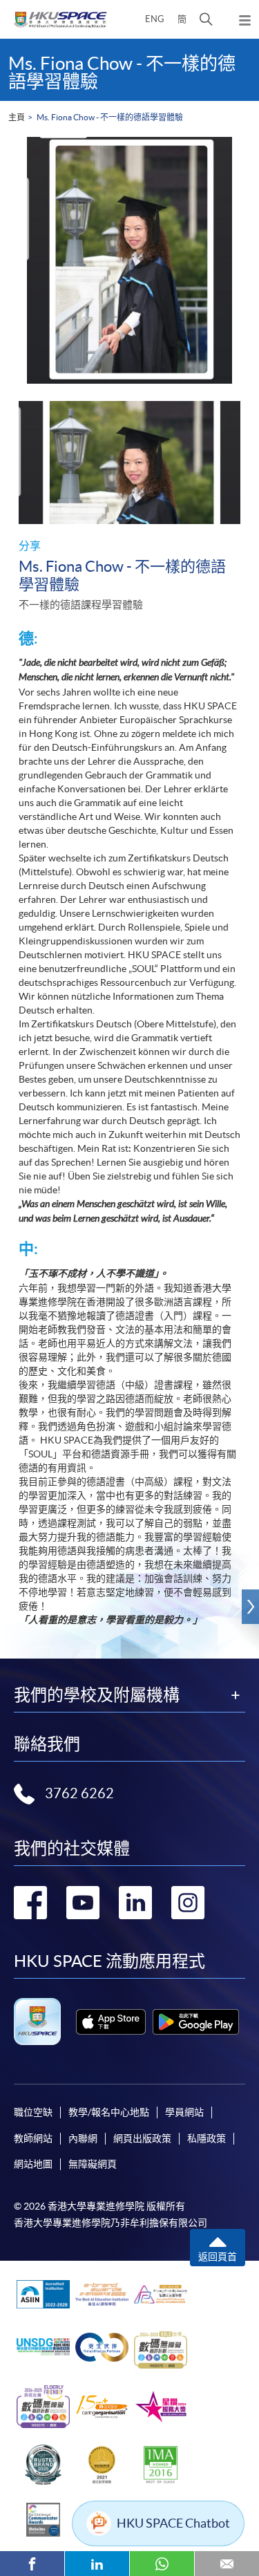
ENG (155, 19)
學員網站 (184, 2112)
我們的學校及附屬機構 (97, 1695)
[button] (206, 19)
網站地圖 (33, 2164)
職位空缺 (33, 2112)
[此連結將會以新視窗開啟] (111, 2022)
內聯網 (83, 2138)
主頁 (17, 117)
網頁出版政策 (142, 2138)
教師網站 (33, 2138)
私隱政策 (207, 2138)
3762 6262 (79, 1793)
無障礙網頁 (93, 2164)
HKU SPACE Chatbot (173, 2523)
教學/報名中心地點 (109, 2112)
